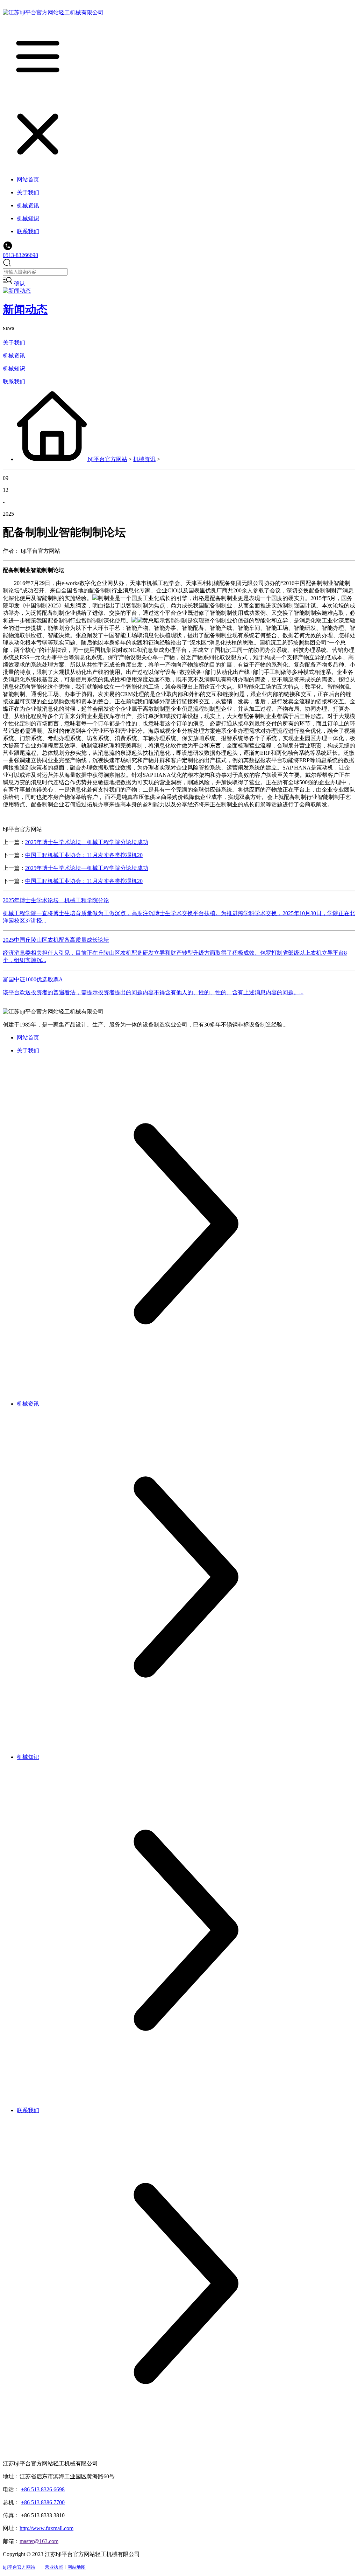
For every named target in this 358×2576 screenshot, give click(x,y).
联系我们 (14, 381)
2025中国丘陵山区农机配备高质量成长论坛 (56, 940)
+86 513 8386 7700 (43, 2502)
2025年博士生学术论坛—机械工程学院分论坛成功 (87, 842)
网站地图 (77, 2567)
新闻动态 (25, 309)
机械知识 (14, 368)
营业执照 (54, 2567)
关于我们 (14, 343)
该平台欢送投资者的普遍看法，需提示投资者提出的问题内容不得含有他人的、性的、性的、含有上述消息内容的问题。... (153, 992)
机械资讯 (14, 356)
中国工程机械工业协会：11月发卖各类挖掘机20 (84, 855)
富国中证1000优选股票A (33, 979)
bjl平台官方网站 (108, 459)
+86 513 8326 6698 (43, 2489)
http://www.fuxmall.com (46, 2528)
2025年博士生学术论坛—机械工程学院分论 (56, 900)
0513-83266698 (20, 255)
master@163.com (39, 2541)
